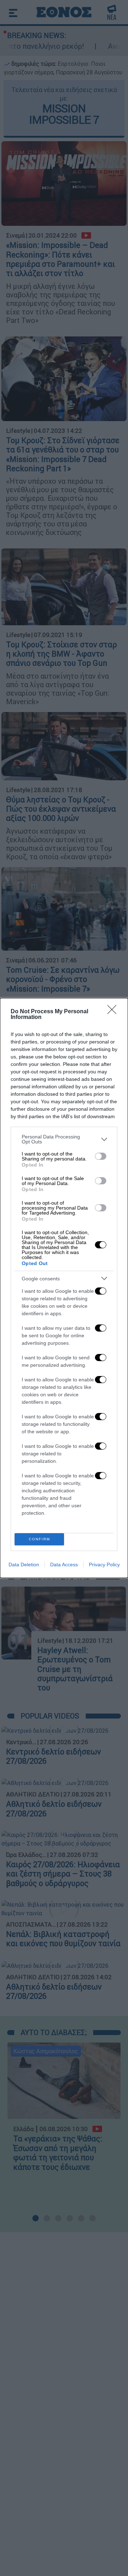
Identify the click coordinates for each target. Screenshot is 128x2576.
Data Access (64, 1565)
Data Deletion (24, 1565)
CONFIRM (39, 1539)
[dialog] (64, 1288)
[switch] (101, 1156)
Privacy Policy (104, 1565)
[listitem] (64, 1139)
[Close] (114, 1012)
